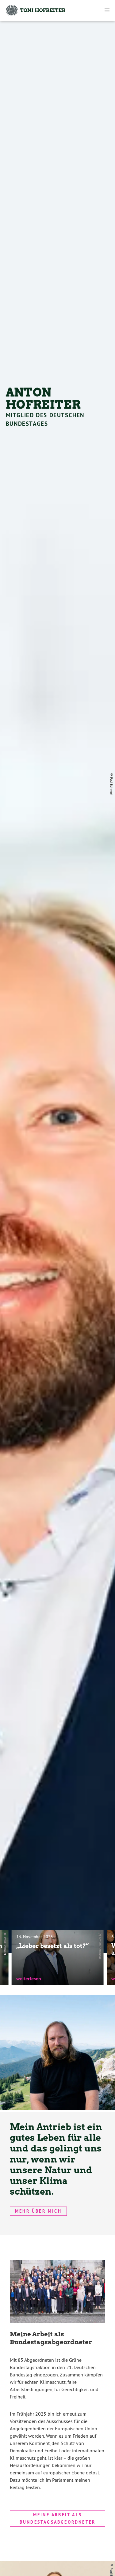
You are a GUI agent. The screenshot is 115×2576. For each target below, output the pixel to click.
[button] (107, 10)
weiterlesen (29, 1979)
